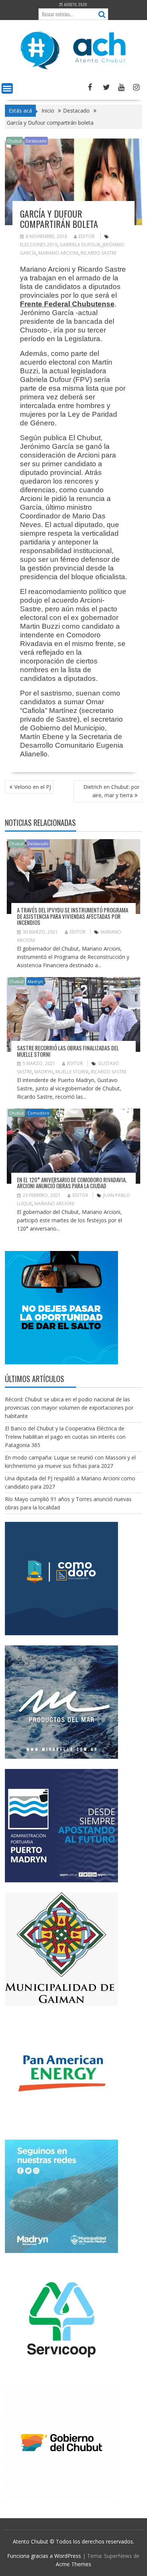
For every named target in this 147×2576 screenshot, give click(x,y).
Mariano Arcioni (58, 253)
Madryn (35, 981)
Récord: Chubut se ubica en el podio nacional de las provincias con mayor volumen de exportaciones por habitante (69, 1408)
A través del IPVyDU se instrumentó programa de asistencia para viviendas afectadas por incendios (73, 916)
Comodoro (38, 1113)
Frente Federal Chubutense (67, 304)
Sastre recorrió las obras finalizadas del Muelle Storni (68, 1051)
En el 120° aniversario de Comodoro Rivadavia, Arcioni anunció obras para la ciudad (72, 1183)
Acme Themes (73, 2564)
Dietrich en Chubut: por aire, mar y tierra (111, 791)
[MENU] (7, 88)
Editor (87, 236)
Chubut (15, 141)
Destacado (36, 141)
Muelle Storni (72, 1072)
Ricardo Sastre (99, 253)
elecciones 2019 (39, 245)
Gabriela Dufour (80, 245)
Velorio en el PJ (33, 787)
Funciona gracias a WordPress (44, 2556)
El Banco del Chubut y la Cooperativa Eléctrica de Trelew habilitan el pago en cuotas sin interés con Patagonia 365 (65, 1437)
